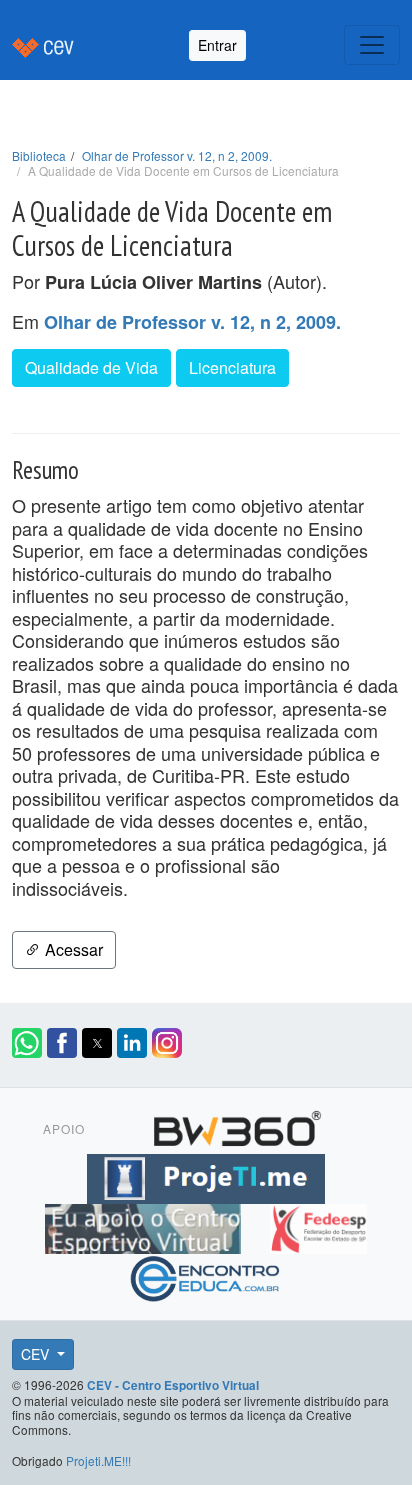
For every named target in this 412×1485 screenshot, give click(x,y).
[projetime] (206, 1175)
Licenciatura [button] (232, 367)
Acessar (72, 949)
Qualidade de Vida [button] (91, 367)
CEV (37, 1354)
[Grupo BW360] (237, 1125)
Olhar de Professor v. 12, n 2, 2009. (177, 155)
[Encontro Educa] (205, 1275)
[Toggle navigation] (372, 45)
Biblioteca (39, 155)
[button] (27, 1043)
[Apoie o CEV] (145, 1225)
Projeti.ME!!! (98, 1460)
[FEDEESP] (318, 1225)
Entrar (217, 45)
